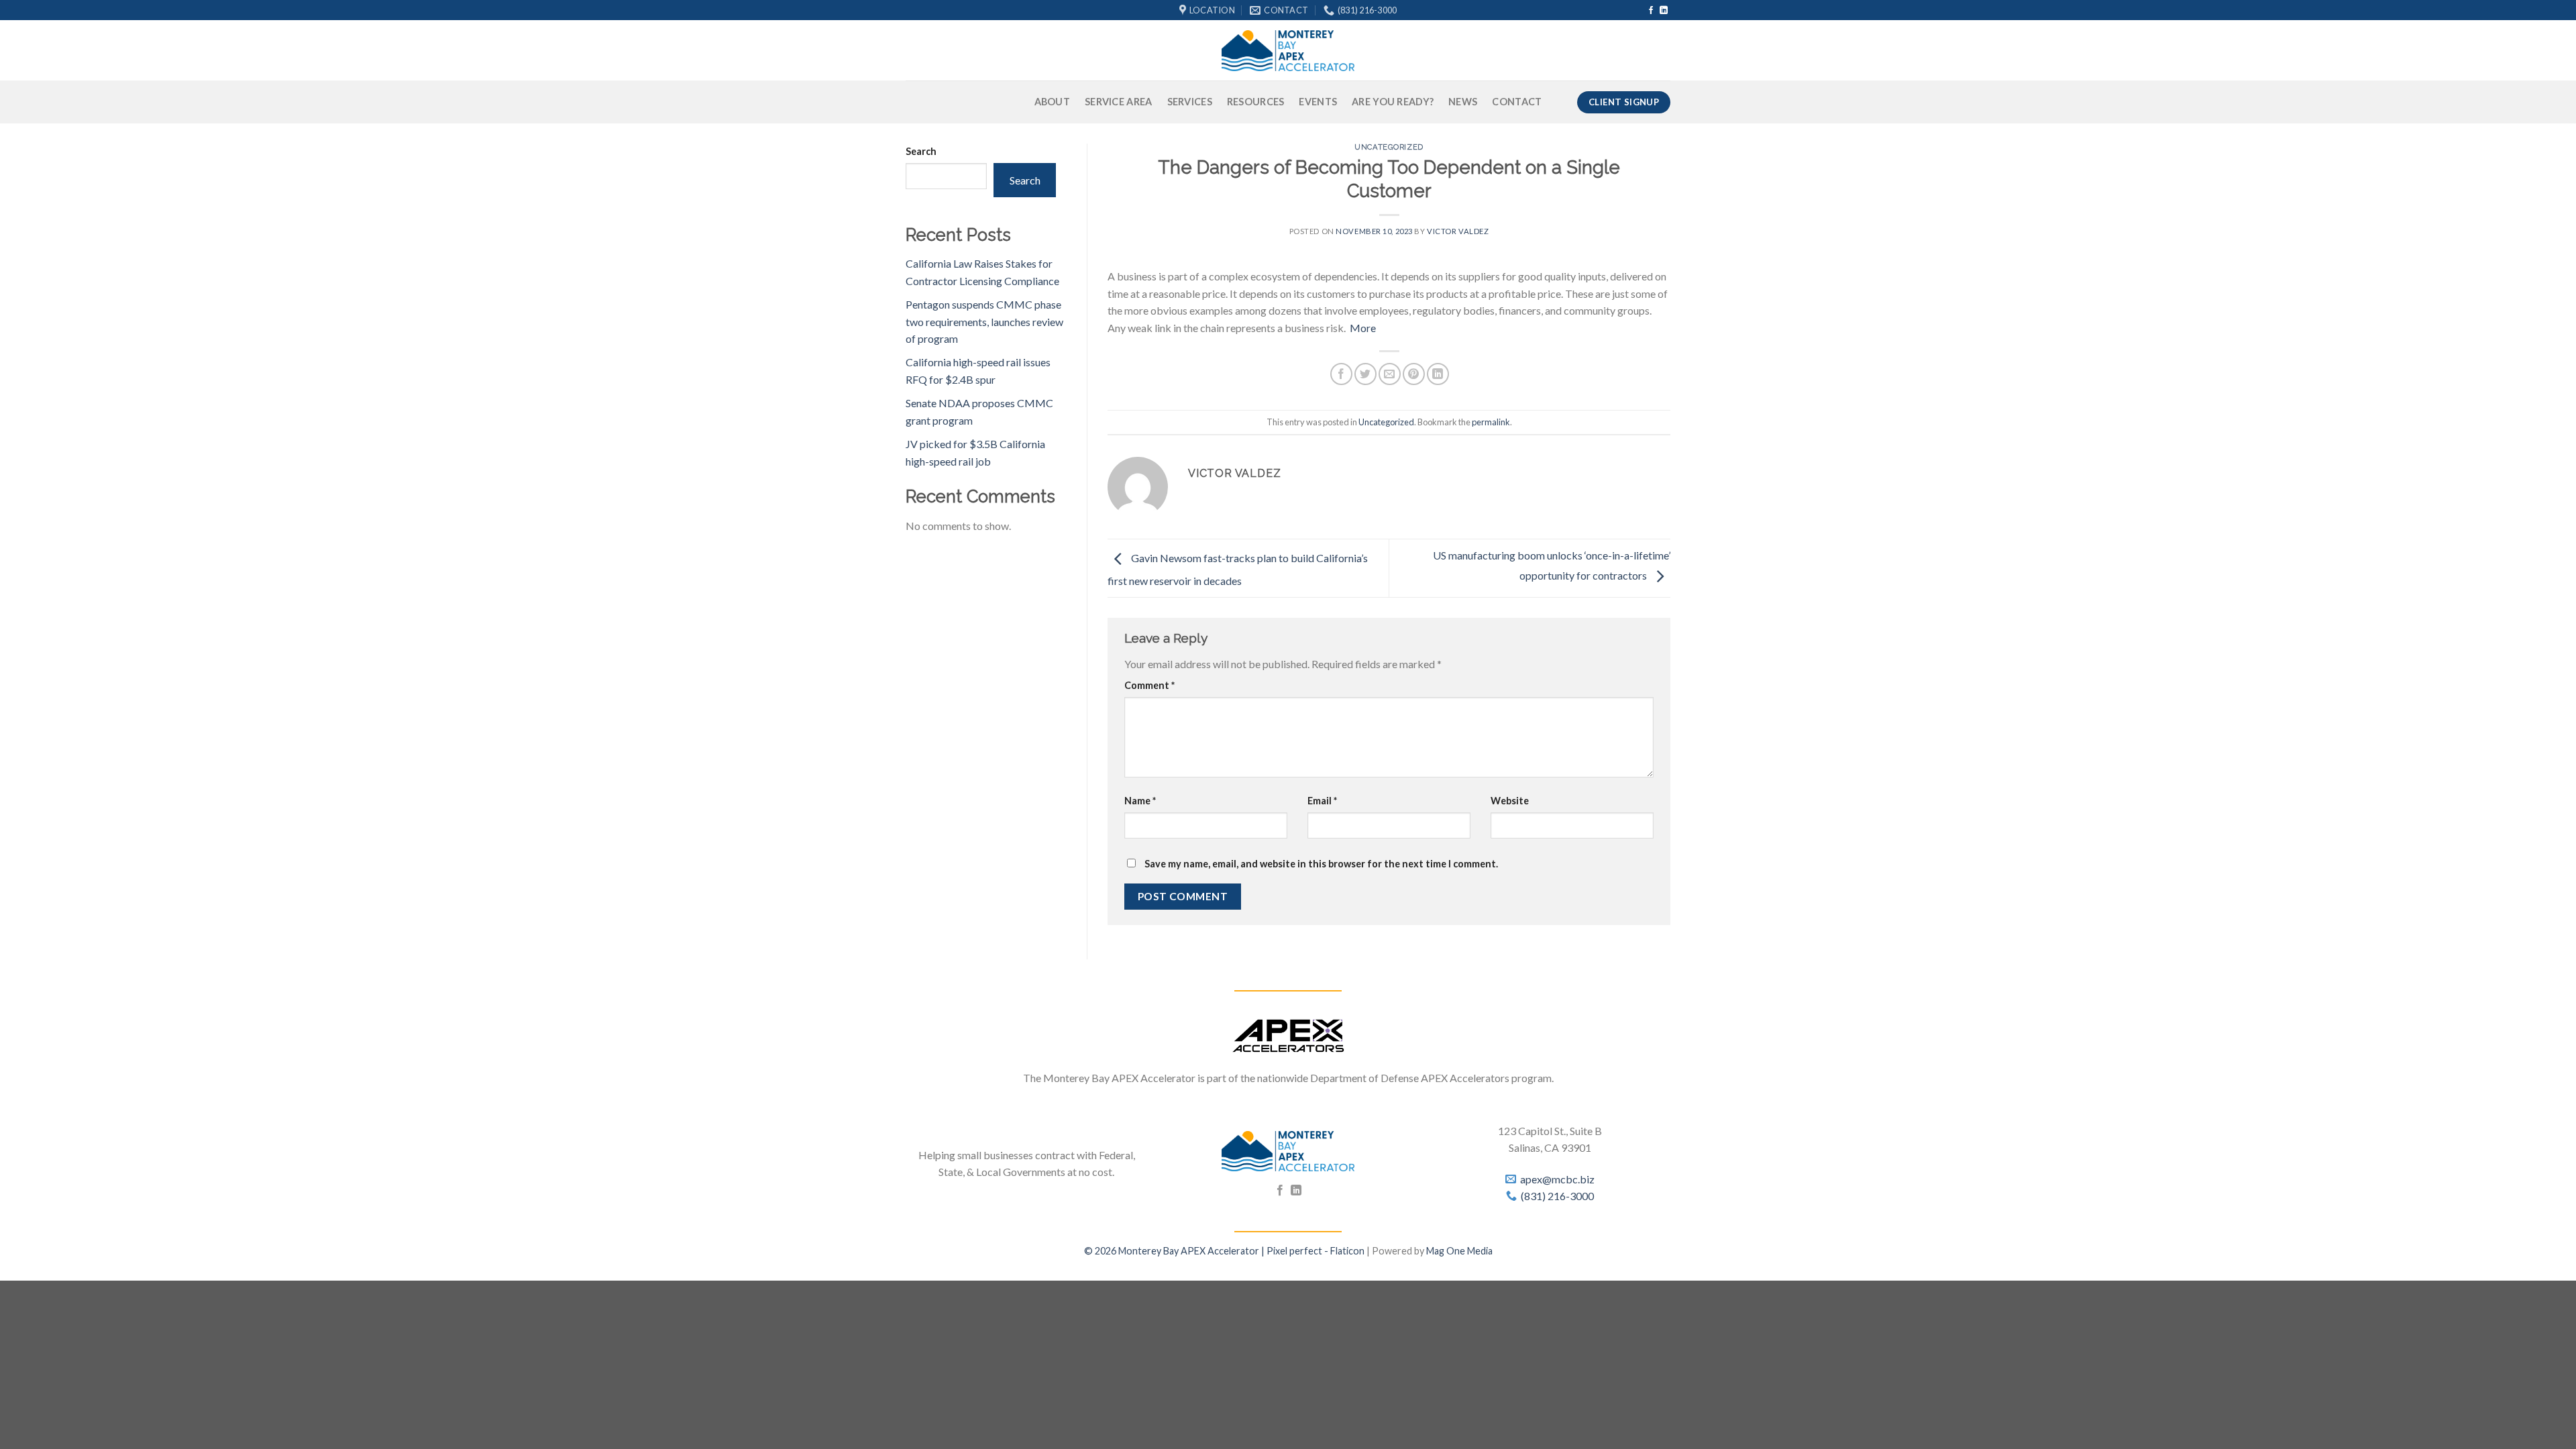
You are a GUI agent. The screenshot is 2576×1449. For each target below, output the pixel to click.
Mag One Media (1459, 1251)
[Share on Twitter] (1365, 374)
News (1463, 102)
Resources (1256, 102)
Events (1318, 102)
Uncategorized (1389, 147)
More (1363, 328)
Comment (1149, 685)
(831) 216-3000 (1557, 1196)
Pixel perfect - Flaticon (1316, 1251)
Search (921, 151)
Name (1140, 801)
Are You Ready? (1393, 102)
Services (1190, 102)
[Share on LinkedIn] (1438, 374)
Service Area (1118, 102)
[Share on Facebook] (1341, 374)
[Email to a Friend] (1390, 374)
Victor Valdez (1458, 231)
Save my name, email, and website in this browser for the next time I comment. (1321, 864)
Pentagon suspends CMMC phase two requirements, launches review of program (984, 321)
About (1052, 102)
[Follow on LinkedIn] (1664, 11)
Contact (1517, 102)
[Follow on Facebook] (1651, 11)
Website (1510, 801)
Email (1322, 801)
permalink (1491, 422)
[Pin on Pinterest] (1414, 374)
